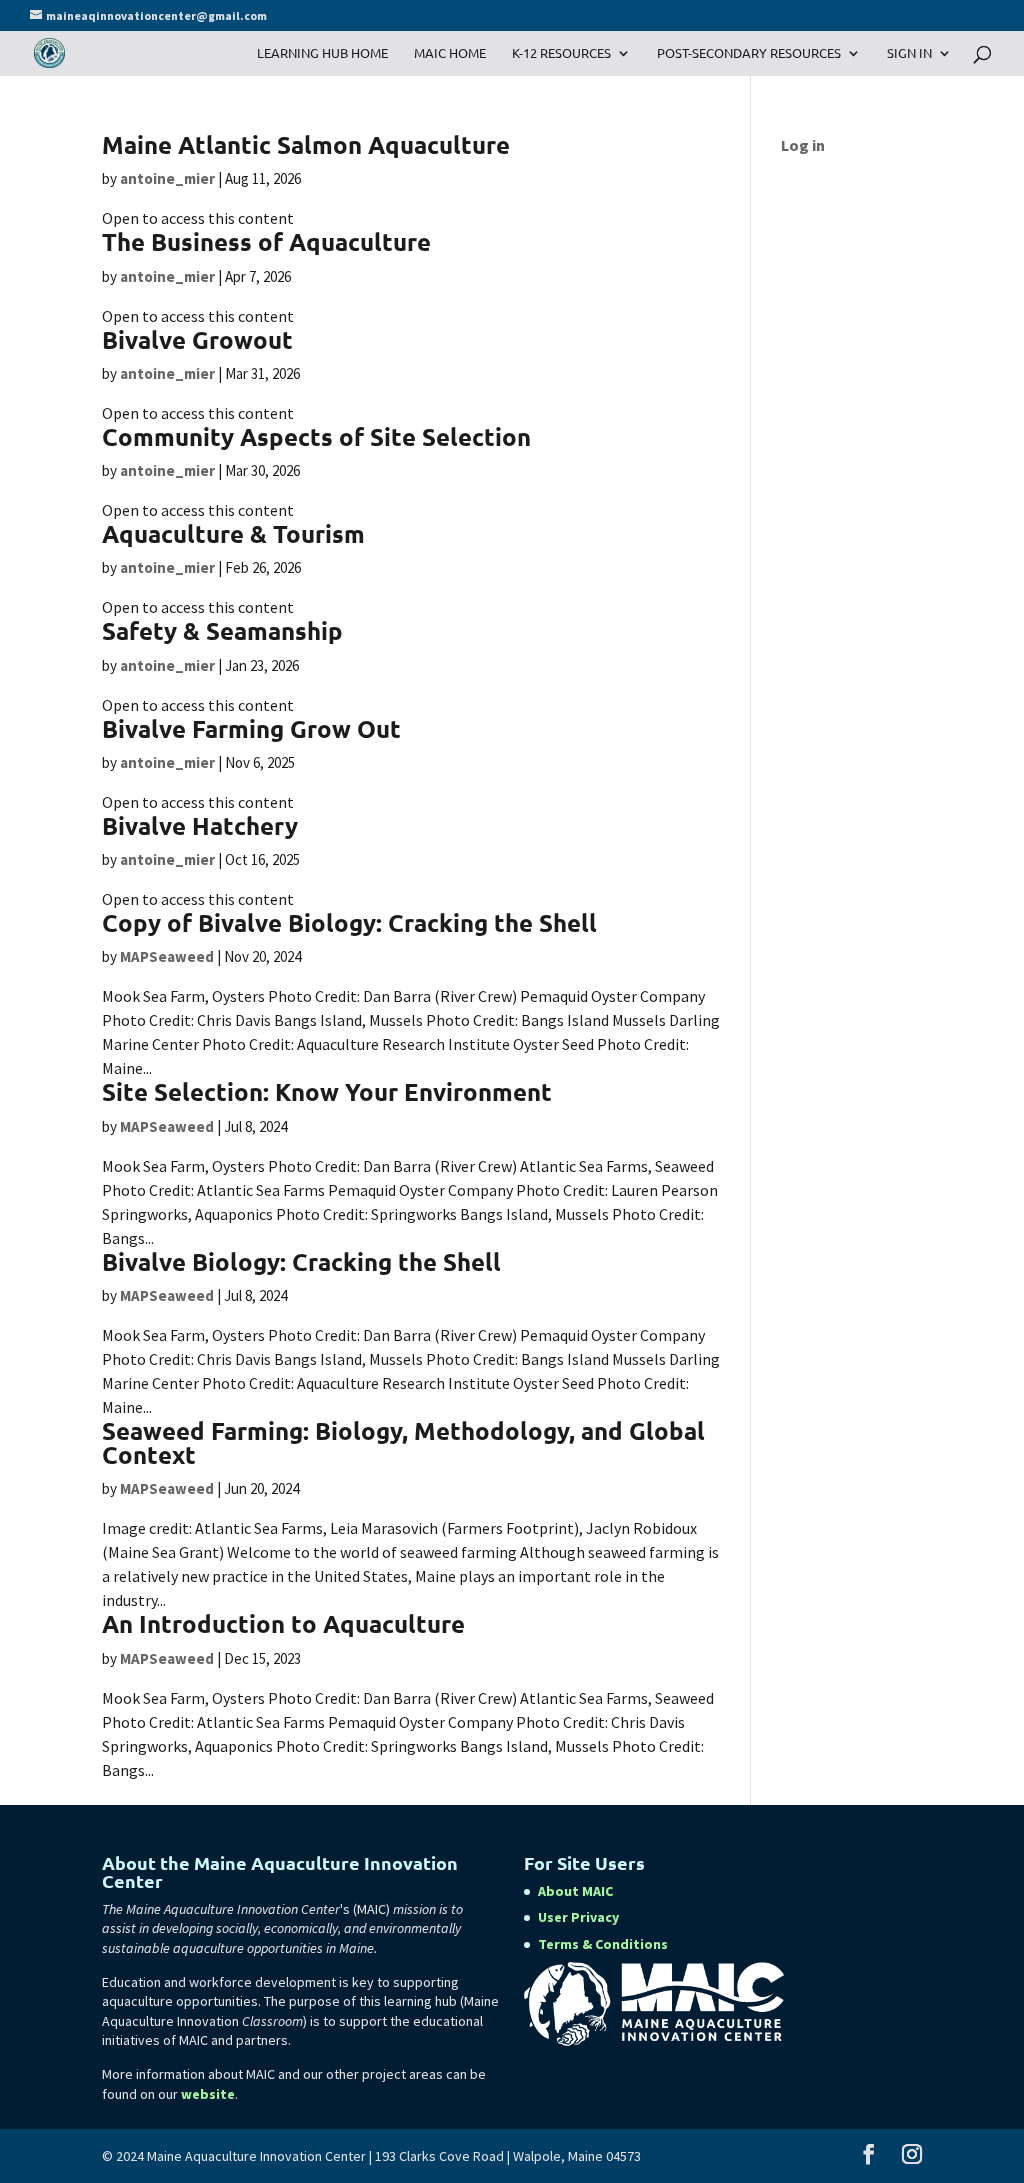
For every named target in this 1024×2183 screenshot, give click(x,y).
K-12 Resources (561, 53)
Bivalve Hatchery (200, 825)
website (208, 2094)
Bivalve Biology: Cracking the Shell (301, 1261)
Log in (803, 145)
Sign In (909, 53)
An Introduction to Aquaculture (283, 1623)
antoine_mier (167, 178)
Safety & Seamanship (222, 630)
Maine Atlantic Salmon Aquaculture (306, 144)
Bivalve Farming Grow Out (251, 728)
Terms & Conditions (603, 1944)
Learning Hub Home (322, 53)
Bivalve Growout (197, 339)
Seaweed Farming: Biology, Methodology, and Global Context (403, 1442)
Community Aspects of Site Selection (316, 436)
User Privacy (578, 1917)
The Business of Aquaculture (266, 241)
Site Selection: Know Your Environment (327, 1091)
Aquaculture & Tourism (233, 533)
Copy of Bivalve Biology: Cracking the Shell (349, 922)
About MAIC (575, 1891)
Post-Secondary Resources (749, 53)
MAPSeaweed (167, 956)
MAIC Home (450, 53)
